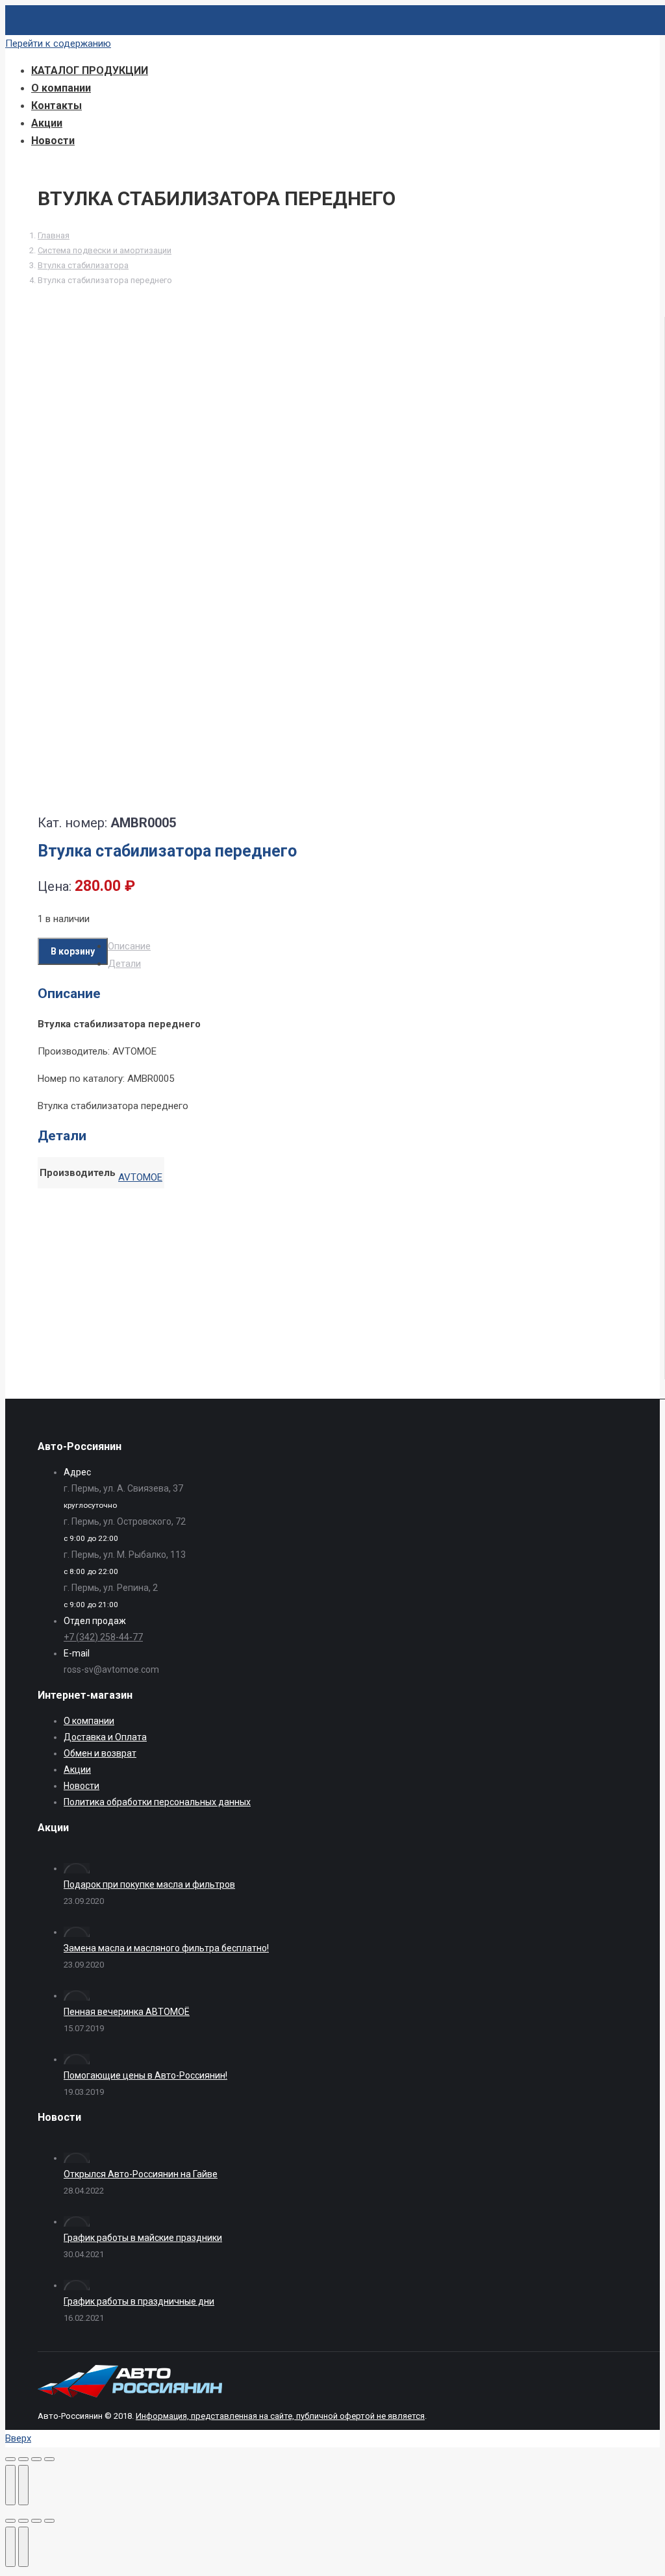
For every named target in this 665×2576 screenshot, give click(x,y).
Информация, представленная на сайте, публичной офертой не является (280, 2416)
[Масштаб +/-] (49, 2459)
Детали (124, 964)
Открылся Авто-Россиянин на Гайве (141, 2174)
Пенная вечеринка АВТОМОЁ (127, 2012)
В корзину (73, 951)
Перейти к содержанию (58, 44)
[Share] (23, 2521)
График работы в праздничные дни (139, 2301)
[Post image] (77, 1868)
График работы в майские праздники (143, 2238)
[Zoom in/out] (49, 2521)
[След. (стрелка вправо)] (23, 2485)
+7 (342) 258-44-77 (103, 1637)
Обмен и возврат (100, 1753)
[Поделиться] (23, 2459)
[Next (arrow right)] (23, 2547)
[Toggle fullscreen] (36, 2521)
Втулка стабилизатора (83, 265)
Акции (77, 1769)
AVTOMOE (140, 1177)
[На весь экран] (36, 2459)
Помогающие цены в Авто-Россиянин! (145, 2075)
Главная (54, 235)
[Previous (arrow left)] (10, 2547)
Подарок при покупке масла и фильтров (149, 1884)
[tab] (354, 946)
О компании (89, 1721)
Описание (129, 946)
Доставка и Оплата (105, 1737)
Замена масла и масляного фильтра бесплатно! (166, 1948)
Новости (82, 1786)
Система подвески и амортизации (105, 250)
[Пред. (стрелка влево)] (10, 2485)
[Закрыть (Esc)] (10, 2459)
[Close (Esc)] (10, 2521)
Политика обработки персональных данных (157, 1802)
